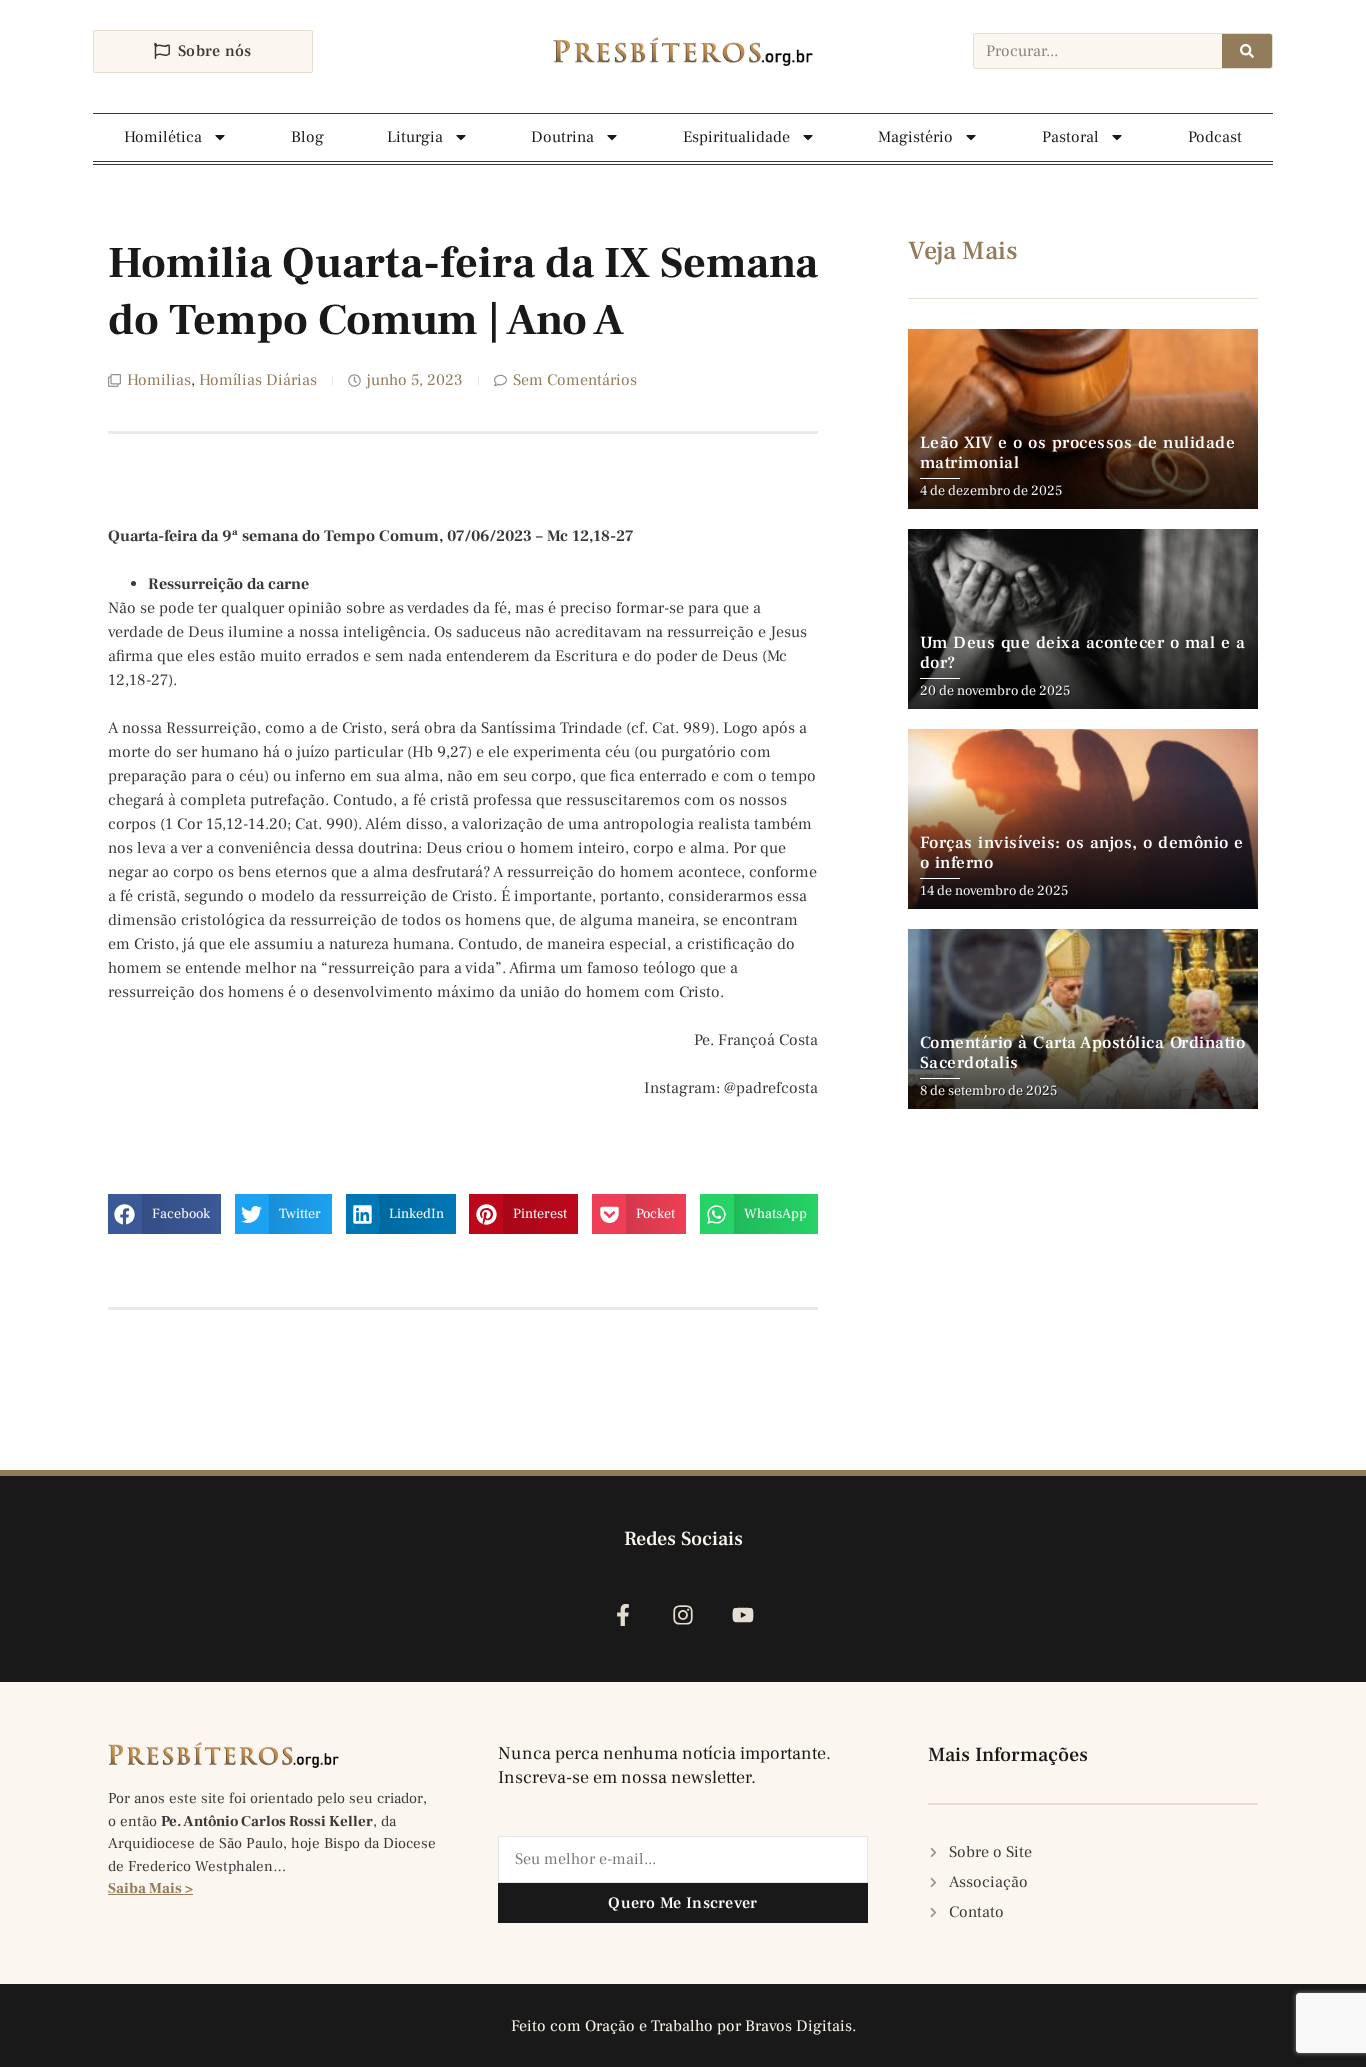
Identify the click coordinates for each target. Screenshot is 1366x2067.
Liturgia (415, 137)
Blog (307, 137)
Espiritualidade (736, 137)
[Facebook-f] (622, 1614)
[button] (164, 1214)
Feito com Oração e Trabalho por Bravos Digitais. (683, 2026)
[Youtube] (743, 1614)
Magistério (915, 137)
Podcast (1215, 137)
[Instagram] (682, 1614)
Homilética (163, 137)
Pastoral (1070, 137)
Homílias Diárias (258, 380)
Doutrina (562, 137)
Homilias (159, 380)
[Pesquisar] (1247, 51)
